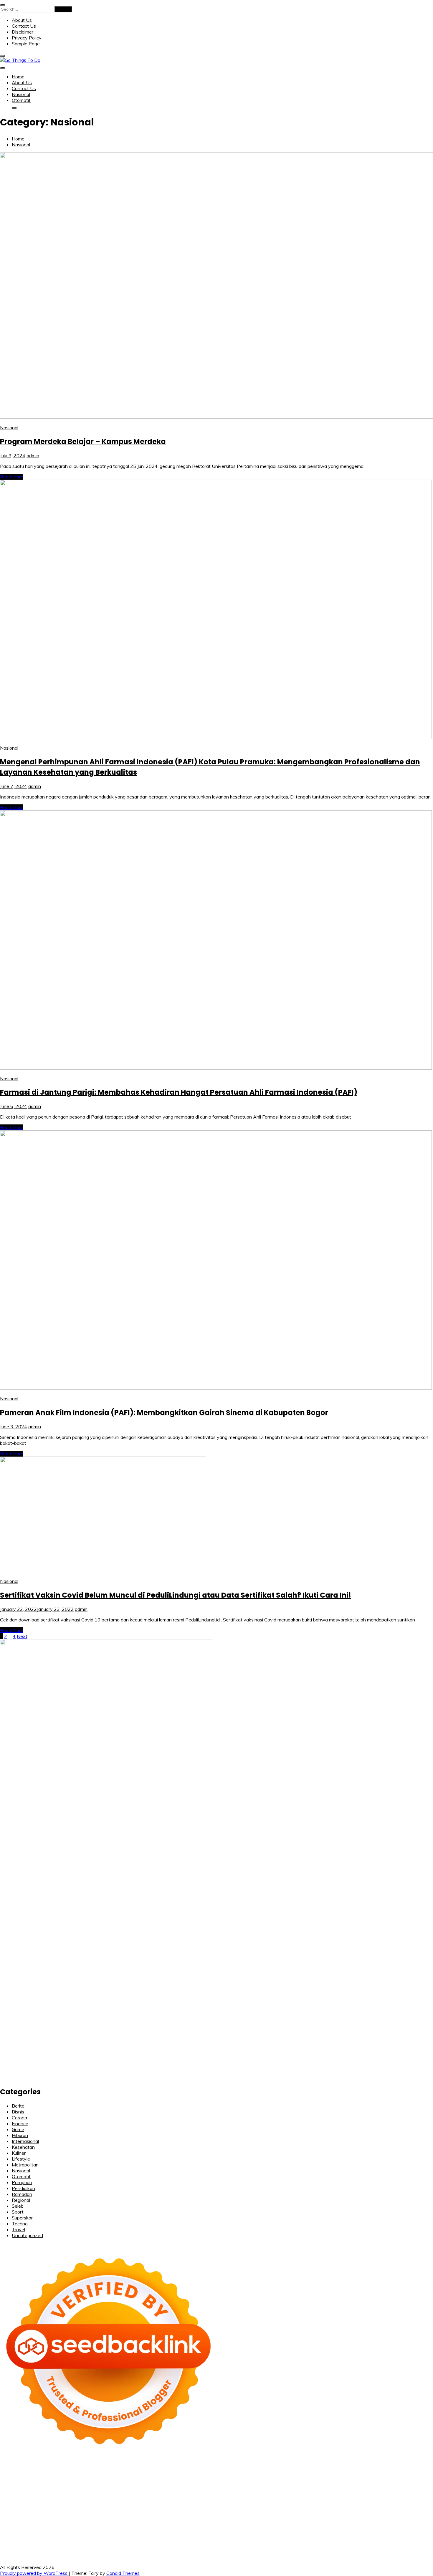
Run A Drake (57, 2515)
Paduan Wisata (248, 2533)
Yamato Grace (111, 2480)
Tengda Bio (204, 2498)
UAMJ (297, 2509)
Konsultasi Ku (129, 2551)
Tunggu (193, 2545)
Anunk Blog (28, 2468)
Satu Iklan (163, 2533)
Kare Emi (311, 2498)
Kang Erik (158, 2521)
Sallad (143, 2492)
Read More (12, 477)
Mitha (322, 2480)
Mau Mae (179, 2521)
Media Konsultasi (337, 2551)
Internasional (25, 2141)
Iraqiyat (30, 2504)
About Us (22, 20)
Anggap (90, 2545)
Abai (87, 2539)
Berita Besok (86, 2533)
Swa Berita (189, 2480)
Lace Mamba (225, 2468)
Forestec (151, 2515)
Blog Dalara (381, 2474)
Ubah (179, 2545)
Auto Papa (298, 2474)
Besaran (336, 2545)
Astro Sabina (354, 2474)
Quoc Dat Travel (233, 2474)
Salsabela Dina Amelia (338, 2527)
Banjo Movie (85, 2515)
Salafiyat (39, 2480)
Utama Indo (145, 2486)
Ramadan (22, 2194)
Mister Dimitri (185, 2492)
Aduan (7, 2545)
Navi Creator (307, 2521)
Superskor (22, 2218)
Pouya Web (364, 2498)
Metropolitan (25, 2165)
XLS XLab (315, 2509)
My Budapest (28, 2515)
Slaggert (63, 2486)
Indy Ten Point (38, 2509)
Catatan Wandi (108, 2527)
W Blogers (84, 2480)
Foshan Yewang (388, 2468)
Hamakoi (244, 2486)
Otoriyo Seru (172, 2509)
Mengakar (55, 2545)
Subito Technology (293, 2468)
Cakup (426, 2539)
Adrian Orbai (54, 2498)
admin (33, 455)
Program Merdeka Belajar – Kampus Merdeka (83, 442)
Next (22, 1636)
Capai (148, 2545)
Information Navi (408, 2515)
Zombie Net (12, 2492)
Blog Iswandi (204, 2527)
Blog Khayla (231, 2527)
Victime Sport (126, 2509)
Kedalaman (358, 2545)
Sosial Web (112, 2533)
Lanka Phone (153, 2468)
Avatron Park (325, 2474)
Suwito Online (278, 2521)
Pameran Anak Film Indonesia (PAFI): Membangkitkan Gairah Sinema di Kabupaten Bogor (164, 1413)
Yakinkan (418, 2545)
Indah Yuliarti (361, 2533)
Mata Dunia (95, 2521)
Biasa (348, 2539)
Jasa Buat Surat (271, 2486)
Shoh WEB (406, 2486)
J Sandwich (242, 2515)
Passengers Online (194, 2474)
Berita (18, 2106)
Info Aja (384, 2533)
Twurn (401, 2474)
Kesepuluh (63, 2551)
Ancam (156, 2539)
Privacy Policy (27, 38)
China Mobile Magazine (302, 2492)
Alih (108, 2539)
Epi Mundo (420, 2474)
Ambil (119, 2539)
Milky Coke (197, 2509)
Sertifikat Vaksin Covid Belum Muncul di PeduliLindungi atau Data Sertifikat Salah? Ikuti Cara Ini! (176, 1595)
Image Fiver (111, 2468)
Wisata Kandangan (265, 2527)
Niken (256, 2521)
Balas (236, 2539)
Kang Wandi (138, 2527)
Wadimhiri (142, 2474)
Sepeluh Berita (302, 2551)
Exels (376, 2492)
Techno (20, 2224)
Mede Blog (389, 2498)
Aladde (45, 2486)
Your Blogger (139, 2533)
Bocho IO (109, 2515)
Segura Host (178, 2498)
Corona (19, 2118)
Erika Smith (80, 2498)
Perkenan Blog (217, 2551)
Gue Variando (247, 2509)
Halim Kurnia (311, 2533)
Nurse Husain (363, 2486)
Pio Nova (49, 2504)
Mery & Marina (99, 2492)
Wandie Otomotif (171, 2527)
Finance (20, 2123)
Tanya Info (367, 2551)
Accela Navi (62, 2474)
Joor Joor (132, 2504)
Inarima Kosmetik (405, 2504)
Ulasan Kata (226, 2545)
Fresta (404, 2480)
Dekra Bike (236, 2504)
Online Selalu (217, 2533)
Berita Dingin (187, 2551)
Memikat (380, 2545)
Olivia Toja (213, 2480)
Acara (43, 2539)
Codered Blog (416, 2498)
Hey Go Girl (198, 2468)
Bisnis (18, 2112)
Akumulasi (136, 2539)
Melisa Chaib (238, 2480)
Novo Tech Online (45, 2492)
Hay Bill (169, 2515)
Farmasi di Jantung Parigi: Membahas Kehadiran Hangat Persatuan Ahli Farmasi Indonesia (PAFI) (179, 1092)
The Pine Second (111, 2498)
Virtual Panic (335, 2486)
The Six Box (67, 2509)
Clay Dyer (130, 2515)
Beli (265, 2539)
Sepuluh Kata (158, 2551)
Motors (8, 2468)
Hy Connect (202, 2486)
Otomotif (21, 100)
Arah (199, 2539)
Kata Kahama (14, 2480)
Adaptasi (60, 2539)
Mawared (329, 2504)
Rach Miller (339, 2492)
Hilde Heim (119, 2474)
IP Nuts (149, 2509)
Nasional (21, 94)
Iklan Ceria (61, 2480)
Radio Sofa (333, 2521)
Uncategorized (27, 2235)
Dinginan (294, 2545)
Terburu (379, 2539)
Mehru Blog (164, 2480)
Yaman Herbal (341, 2509)
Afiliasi (28, 2539)
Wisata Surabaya (39, 2521)
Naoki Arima (216, 2515)
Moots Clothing (304, 2486)
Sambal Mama (117, 2486)
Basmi (223, 2539)
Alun (98, 2539)
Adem (37, 2545)
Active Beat (369, 2509)
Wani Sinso (25, 2486)
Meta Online (280, 2480)
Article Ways (209, 2504)
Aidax (182, 2486)
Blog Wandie (300, 2527)
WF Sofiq (160, 2492)
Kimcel (131, 2468)
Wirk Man (217, 2521)
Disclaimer (23, 32)
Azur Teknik (54, 2468)
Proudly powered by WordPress (34, 2573)
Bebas (313, 2539)
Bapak (277, 2545)
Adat (76, 2539)
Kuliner (19, 2153)
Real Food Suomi (300, 2504)
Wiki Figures (327, 2468)
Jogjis (367, 2480)
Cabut (395, 2539)
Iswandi (19, 2527)
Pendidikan (23, 2188)
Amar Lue (291, 2498)
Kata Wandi (78, 2527)
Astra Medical (96, 2509)
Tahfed (198, 2521)
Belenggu (331, 2539)
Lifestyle (21, 2159)
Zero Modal (12, 2474)
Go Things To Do (341, 2515)
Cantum (410, 2539)
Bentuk (362, 2539)
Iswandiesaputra (381, 2521)
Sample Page (26, 44)
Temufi (251, 2498)
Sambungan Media (94, 2551)
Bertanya (10, 2539)
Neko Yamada (355, 2468)
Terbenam (294, 2539)
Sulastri (386, 2486)
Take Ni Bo (37, 2474)
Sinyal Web (32, 2533)
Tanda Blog (274, 2551)
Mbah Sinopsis (345, 2480)
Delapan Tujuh (83, 2468)
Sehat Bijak (405, 2533)
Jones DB (10, 2521)
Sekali (22, 2551)
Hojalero (73, 2492)
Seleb (18, 2206)
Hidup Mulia (264, 2492)
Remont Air (190, 2515)
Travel (18, 2229)
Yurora (260, 2480)
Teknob (116, 2521)
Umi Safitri (336, 2533)
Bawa (276, 2539)
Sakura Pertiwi (281, 2533)
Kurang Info (375, 2527)
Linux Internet (270, 2515)
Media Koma (58, 2533)
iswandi (354, 2521)
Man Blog (239, 2521)
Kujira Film (269, 2498)
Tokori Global (396, 2509)
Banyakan (316, 2545)
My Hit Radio (87, 2486)
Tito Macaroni (375, 2515)
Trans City (136, 2521)
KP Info (167, 2486)
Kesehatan (23, 2147)
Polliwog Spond (256, 2468)
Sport (18, 2212)
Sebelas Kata (189, 2533)
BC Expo (185, 2504)
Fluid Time (11, 2504)
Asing (187, 2539)
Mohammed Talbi (104, 2504)
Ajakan (22, 2545)
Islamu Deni (139, 2480)
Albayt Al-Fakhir (268, 2474)
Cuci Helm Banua (46, 2527)
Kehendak (40, 2551)
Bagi (210, 2539)
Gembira (399, 2545)
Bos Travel (70, 2521)
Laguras (360, 2492)
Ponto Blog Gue (158, 2504)
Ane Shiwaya (336, 2498)
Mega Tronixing (147, 2498)
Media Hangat (395, 2551)
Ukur (207, 2545)
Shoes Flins (72, 2504)
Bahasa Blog (247, 2551)
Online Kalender (265, 2504)
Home (18, 77)
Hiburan (20, 2135)
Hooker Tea (230, 2498)
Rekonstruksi (214, 2492)
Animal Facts (276, 2509)
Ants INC (164, 2474)
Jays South (385, 2480)
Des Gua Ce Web (304, 2515)
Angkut (172, 2539)
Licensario (11, 2509)
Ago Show (240, 2492)
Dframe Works (91, 2474)
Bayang (252, 2539)
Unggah (163, 2545)
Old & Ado (221, 2509)
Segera (8, 2551)
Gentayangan (255, 2545)
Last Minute (374, 2504)
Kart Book (393, 2492)
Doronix (177, 2468)
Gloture (413, 2492)
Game (18, 2129)
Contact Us (24, 26)
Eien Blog (125, 2492)
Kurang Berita (403, 2527)
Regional (21, 2200)
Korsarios (350, 2504)
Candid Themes (123, 2573)
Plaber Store (419, 2468)
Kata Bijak (305, 2480)
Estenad (224, 2486)
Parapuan (22, 2182)
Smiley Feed (27, 2498)
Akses (74, 2545)
